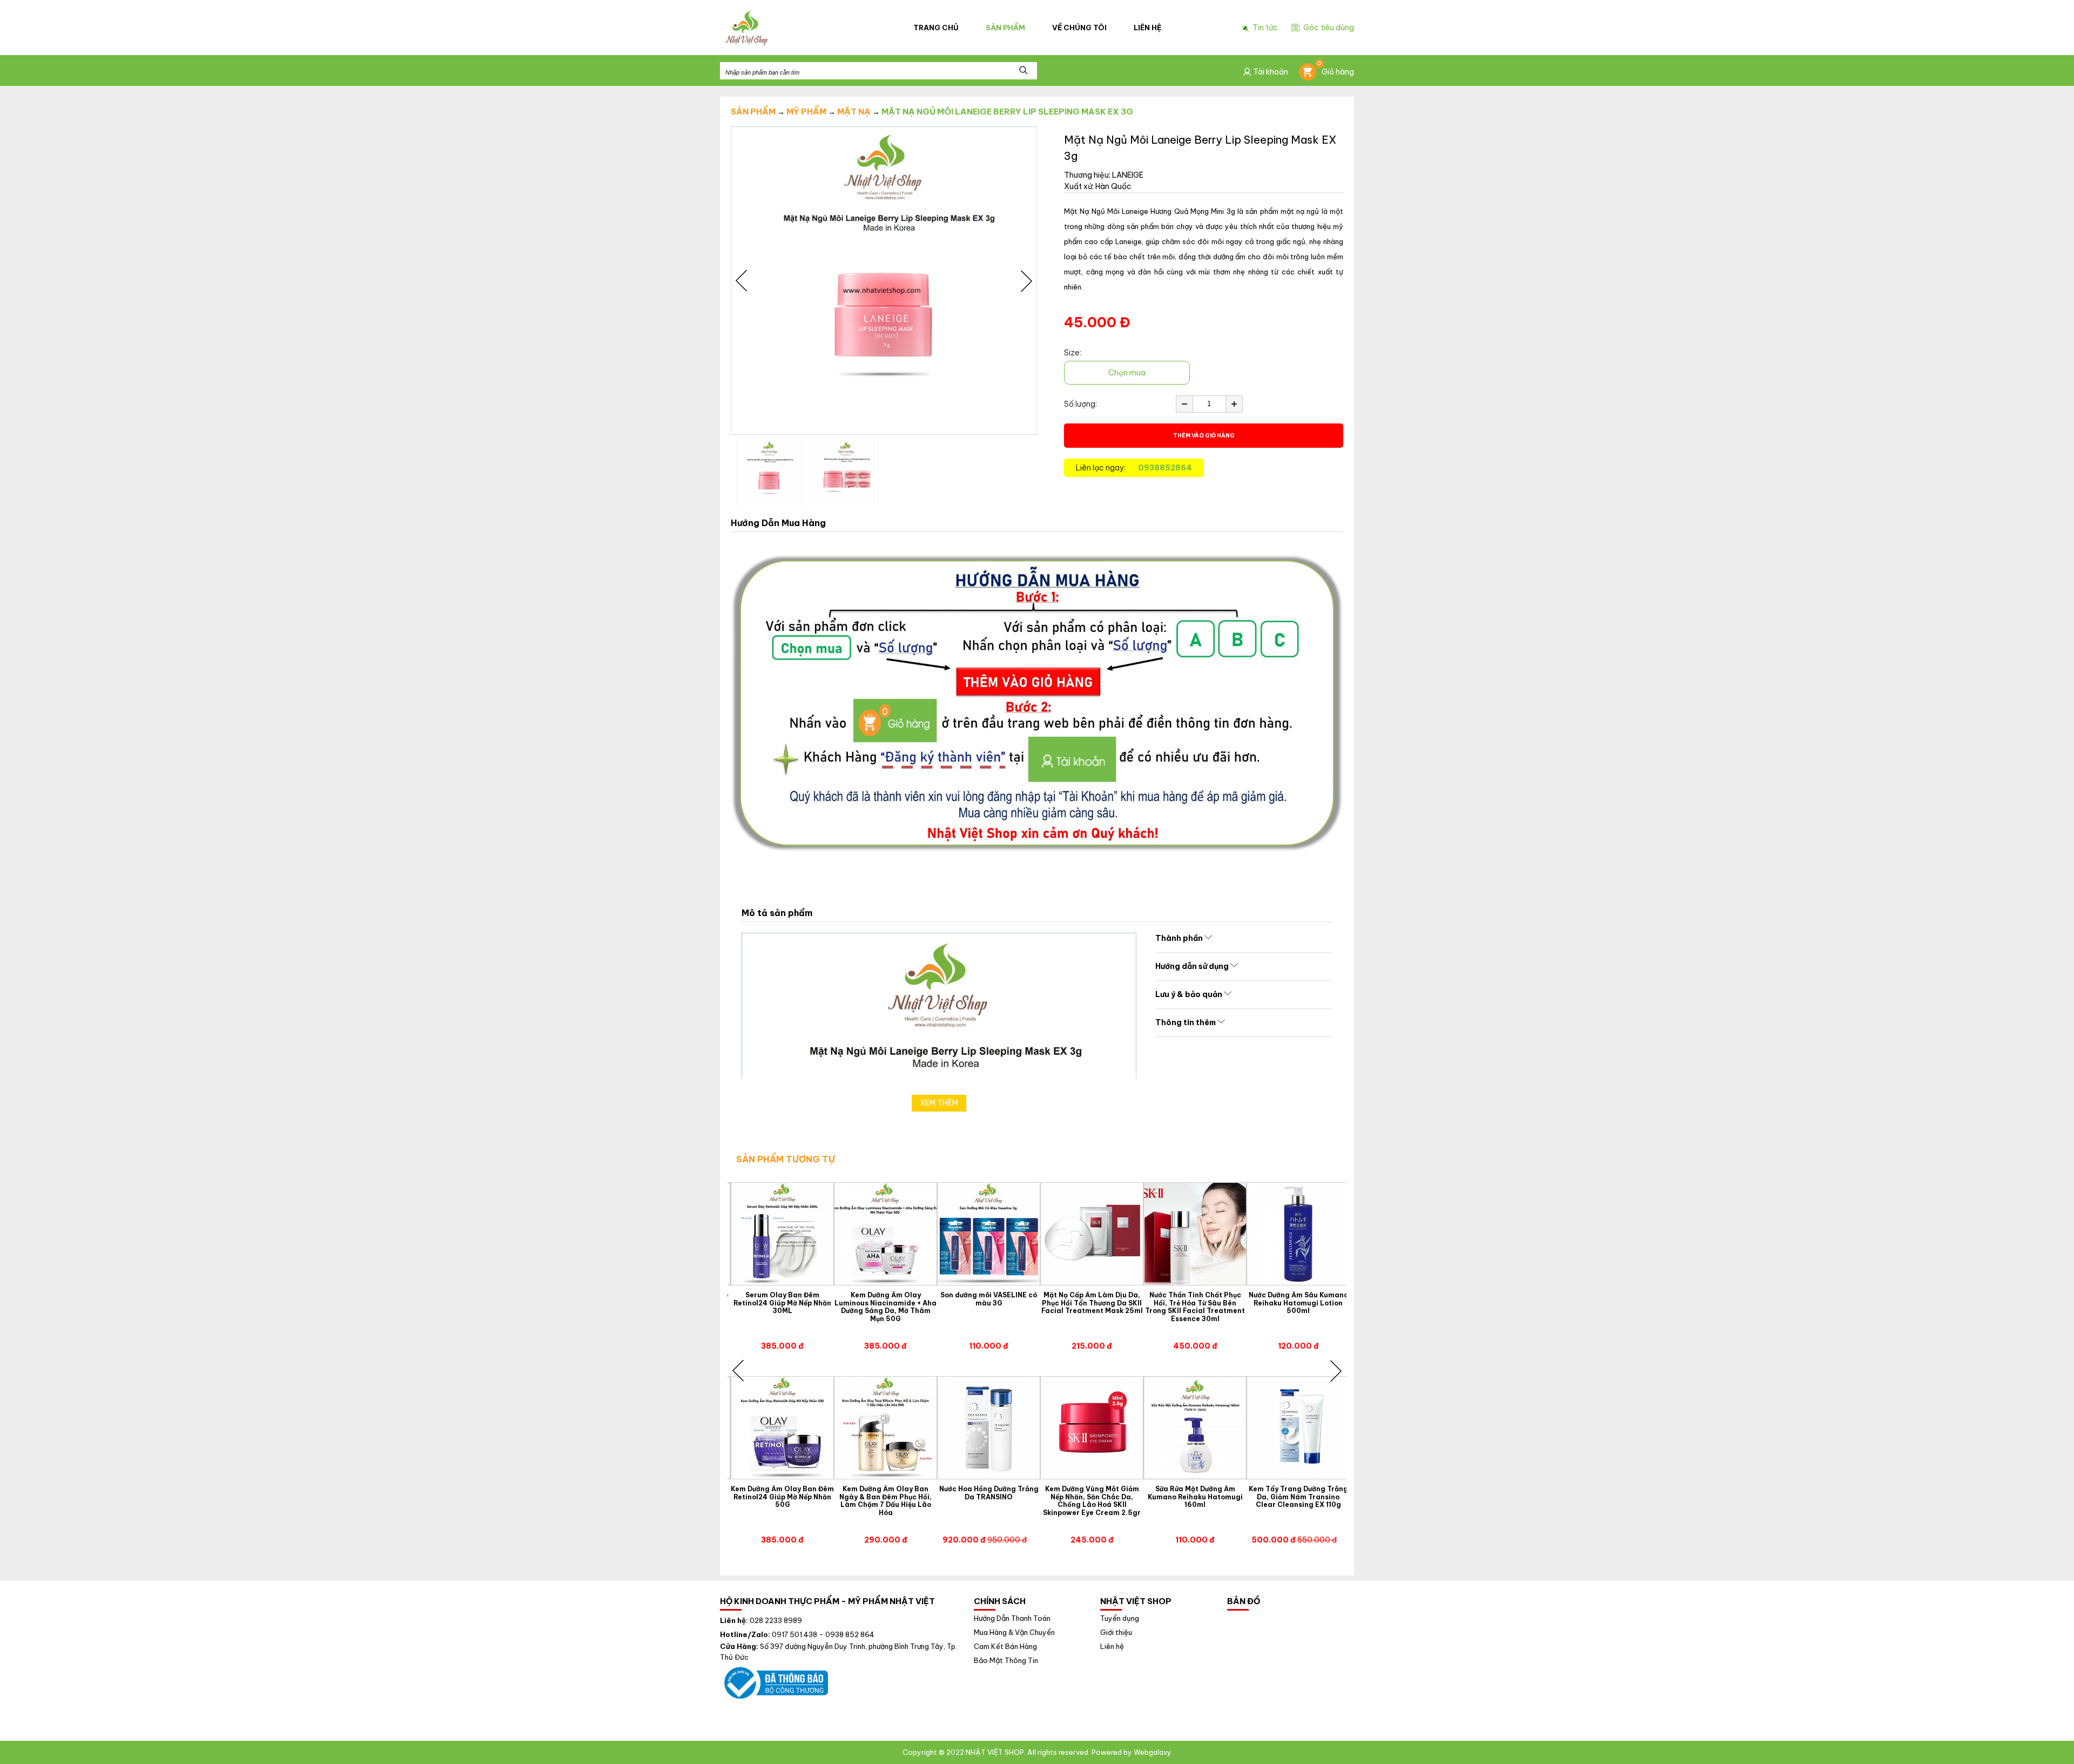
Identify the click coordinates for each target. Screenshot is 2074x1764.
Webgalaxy (1153, 1752)
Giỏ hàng (1336, 70)
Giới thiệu (1116, 1632)
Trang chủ (936, 28)
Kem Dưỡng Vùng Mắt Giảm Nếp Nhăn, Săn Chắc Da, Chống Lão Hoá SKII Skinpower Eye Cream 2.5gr (1092, 1501)
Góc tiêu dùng (1329, 28)
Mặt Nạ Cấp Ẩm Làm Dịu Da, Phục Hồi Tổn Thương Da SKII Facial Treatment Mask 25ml (1092, 1303)
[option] (884, 281)
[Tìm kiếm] (1023, 71)
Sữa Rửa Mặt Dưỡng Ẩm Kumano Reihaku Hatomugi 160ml (1195, 1497)
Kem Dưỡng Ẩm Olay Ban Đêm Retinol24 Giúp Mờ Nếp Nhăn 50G (782, 1497)
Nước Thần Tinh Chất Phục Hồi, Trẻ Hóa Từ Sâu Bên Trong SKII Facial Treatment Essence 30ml (1195, 1307)
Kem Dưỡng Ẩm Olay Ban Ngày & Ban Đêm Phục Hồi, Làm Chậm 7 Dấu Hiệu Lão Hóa (886, 1501)
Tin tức (1265, 28)
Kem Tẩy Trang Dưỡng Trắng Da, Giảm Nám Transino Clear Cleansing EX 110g (1298, 1497)
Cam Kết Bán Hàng (1005, 1647)
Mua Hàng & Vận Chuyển (1014, 1632)
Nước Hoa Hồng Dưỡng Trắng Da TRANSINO (989, 1493)
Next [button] (1026, 281)
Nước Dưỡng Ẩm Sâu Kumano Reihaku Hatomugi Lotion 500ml (1298, 1303)
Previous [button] (742, 281)
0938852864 (1165, 468)
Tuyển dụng (1120, 1618)
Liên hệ (1147, 28)
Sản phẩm (1005, 28)
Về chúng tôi (1079, 28)
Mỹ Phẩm (806, 112)
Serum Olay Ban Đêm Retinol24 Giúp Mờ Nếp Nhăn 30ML (782, 1303)
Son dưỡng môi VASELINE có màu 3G (989, 1299)
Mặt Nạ (854, 112)
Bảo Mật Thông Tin (1006, 1661)
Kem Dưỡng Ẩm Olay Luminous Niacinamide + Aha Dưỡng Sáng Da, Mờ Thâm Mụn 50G (886, 1307)
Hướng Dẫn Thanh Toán (1012, 1618)
